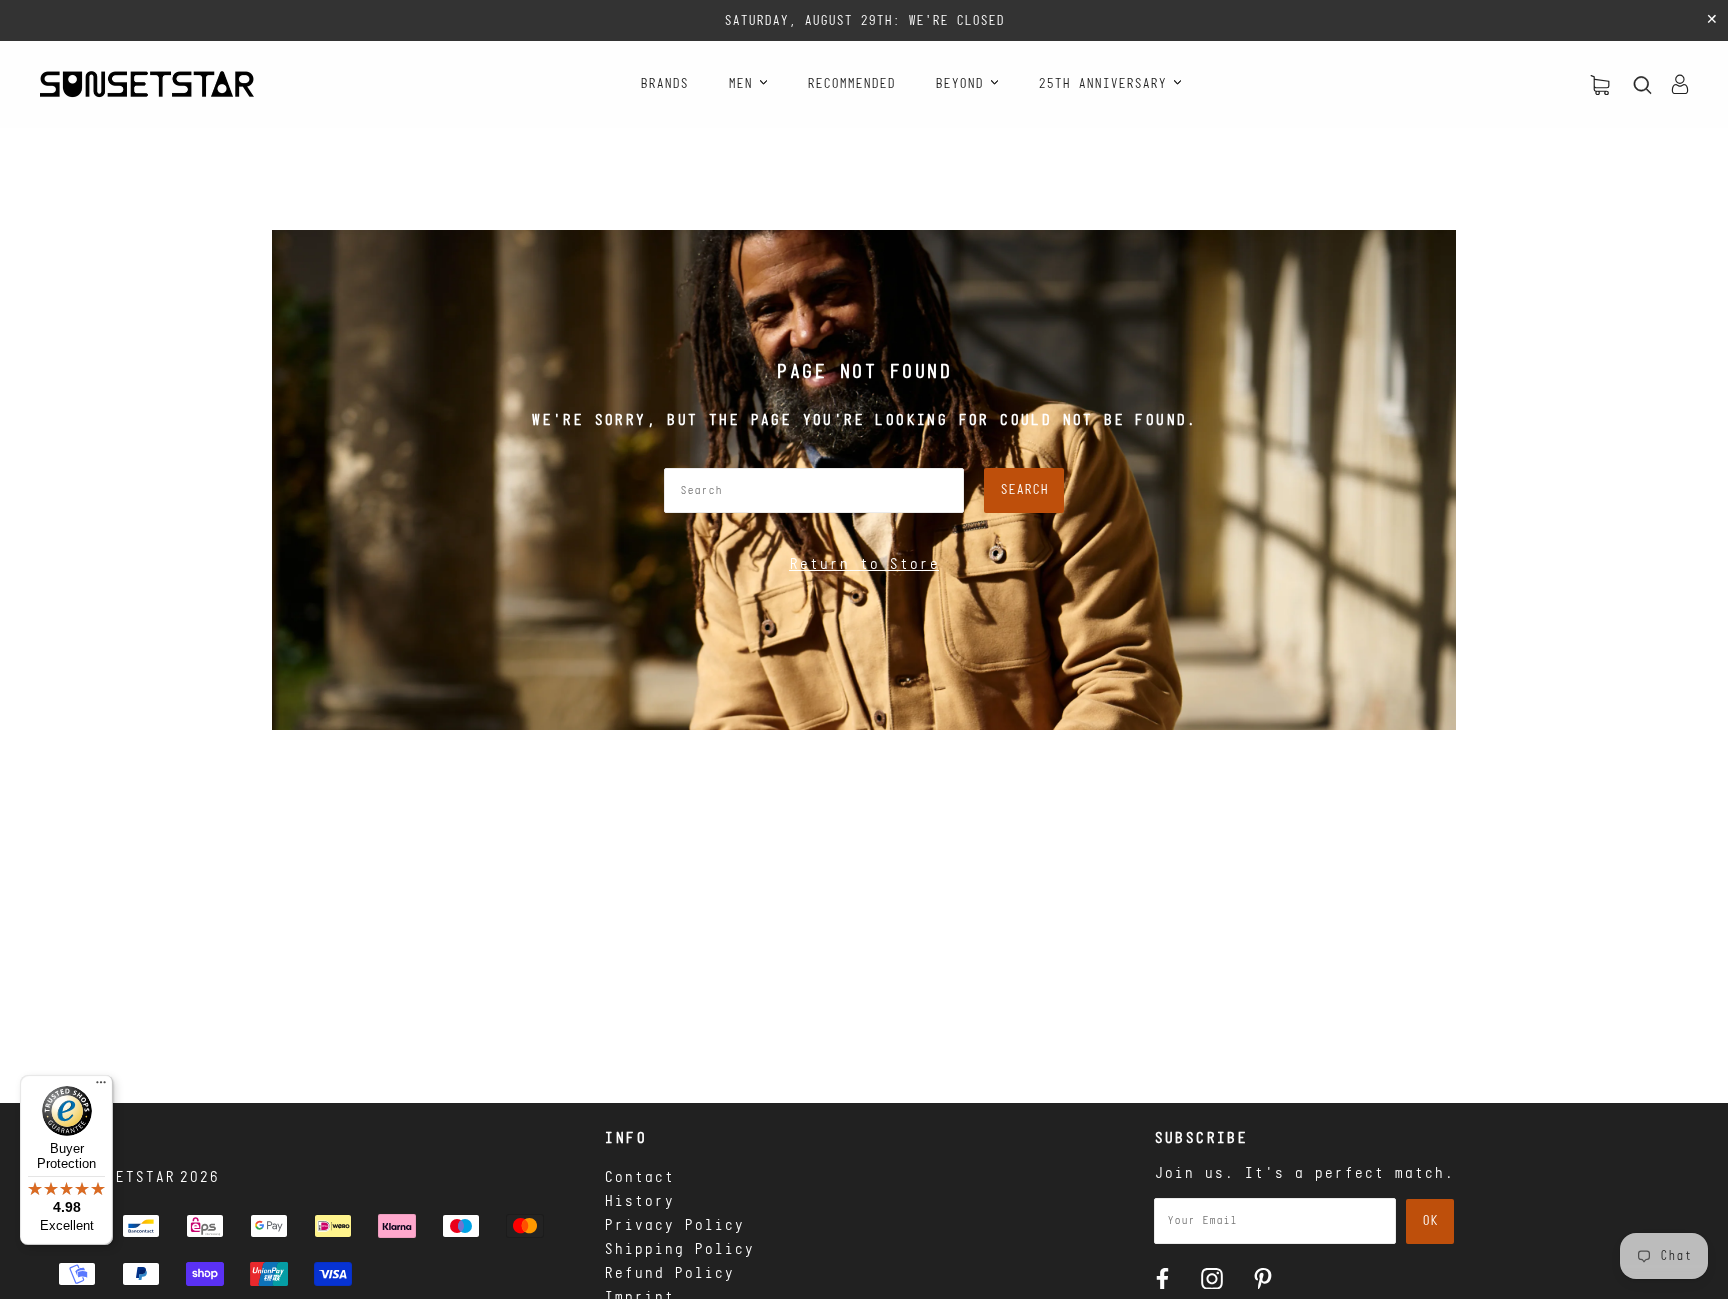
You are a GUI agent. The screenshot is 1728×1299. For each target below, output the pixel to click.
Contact (639, 1178)
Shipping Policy (679, 1250)
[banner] (147, 84)
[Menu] (101, 1087)
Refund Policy (669, 1274)
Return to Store (864, 565)
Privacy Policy (674, 1226)
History (639, 1202)
